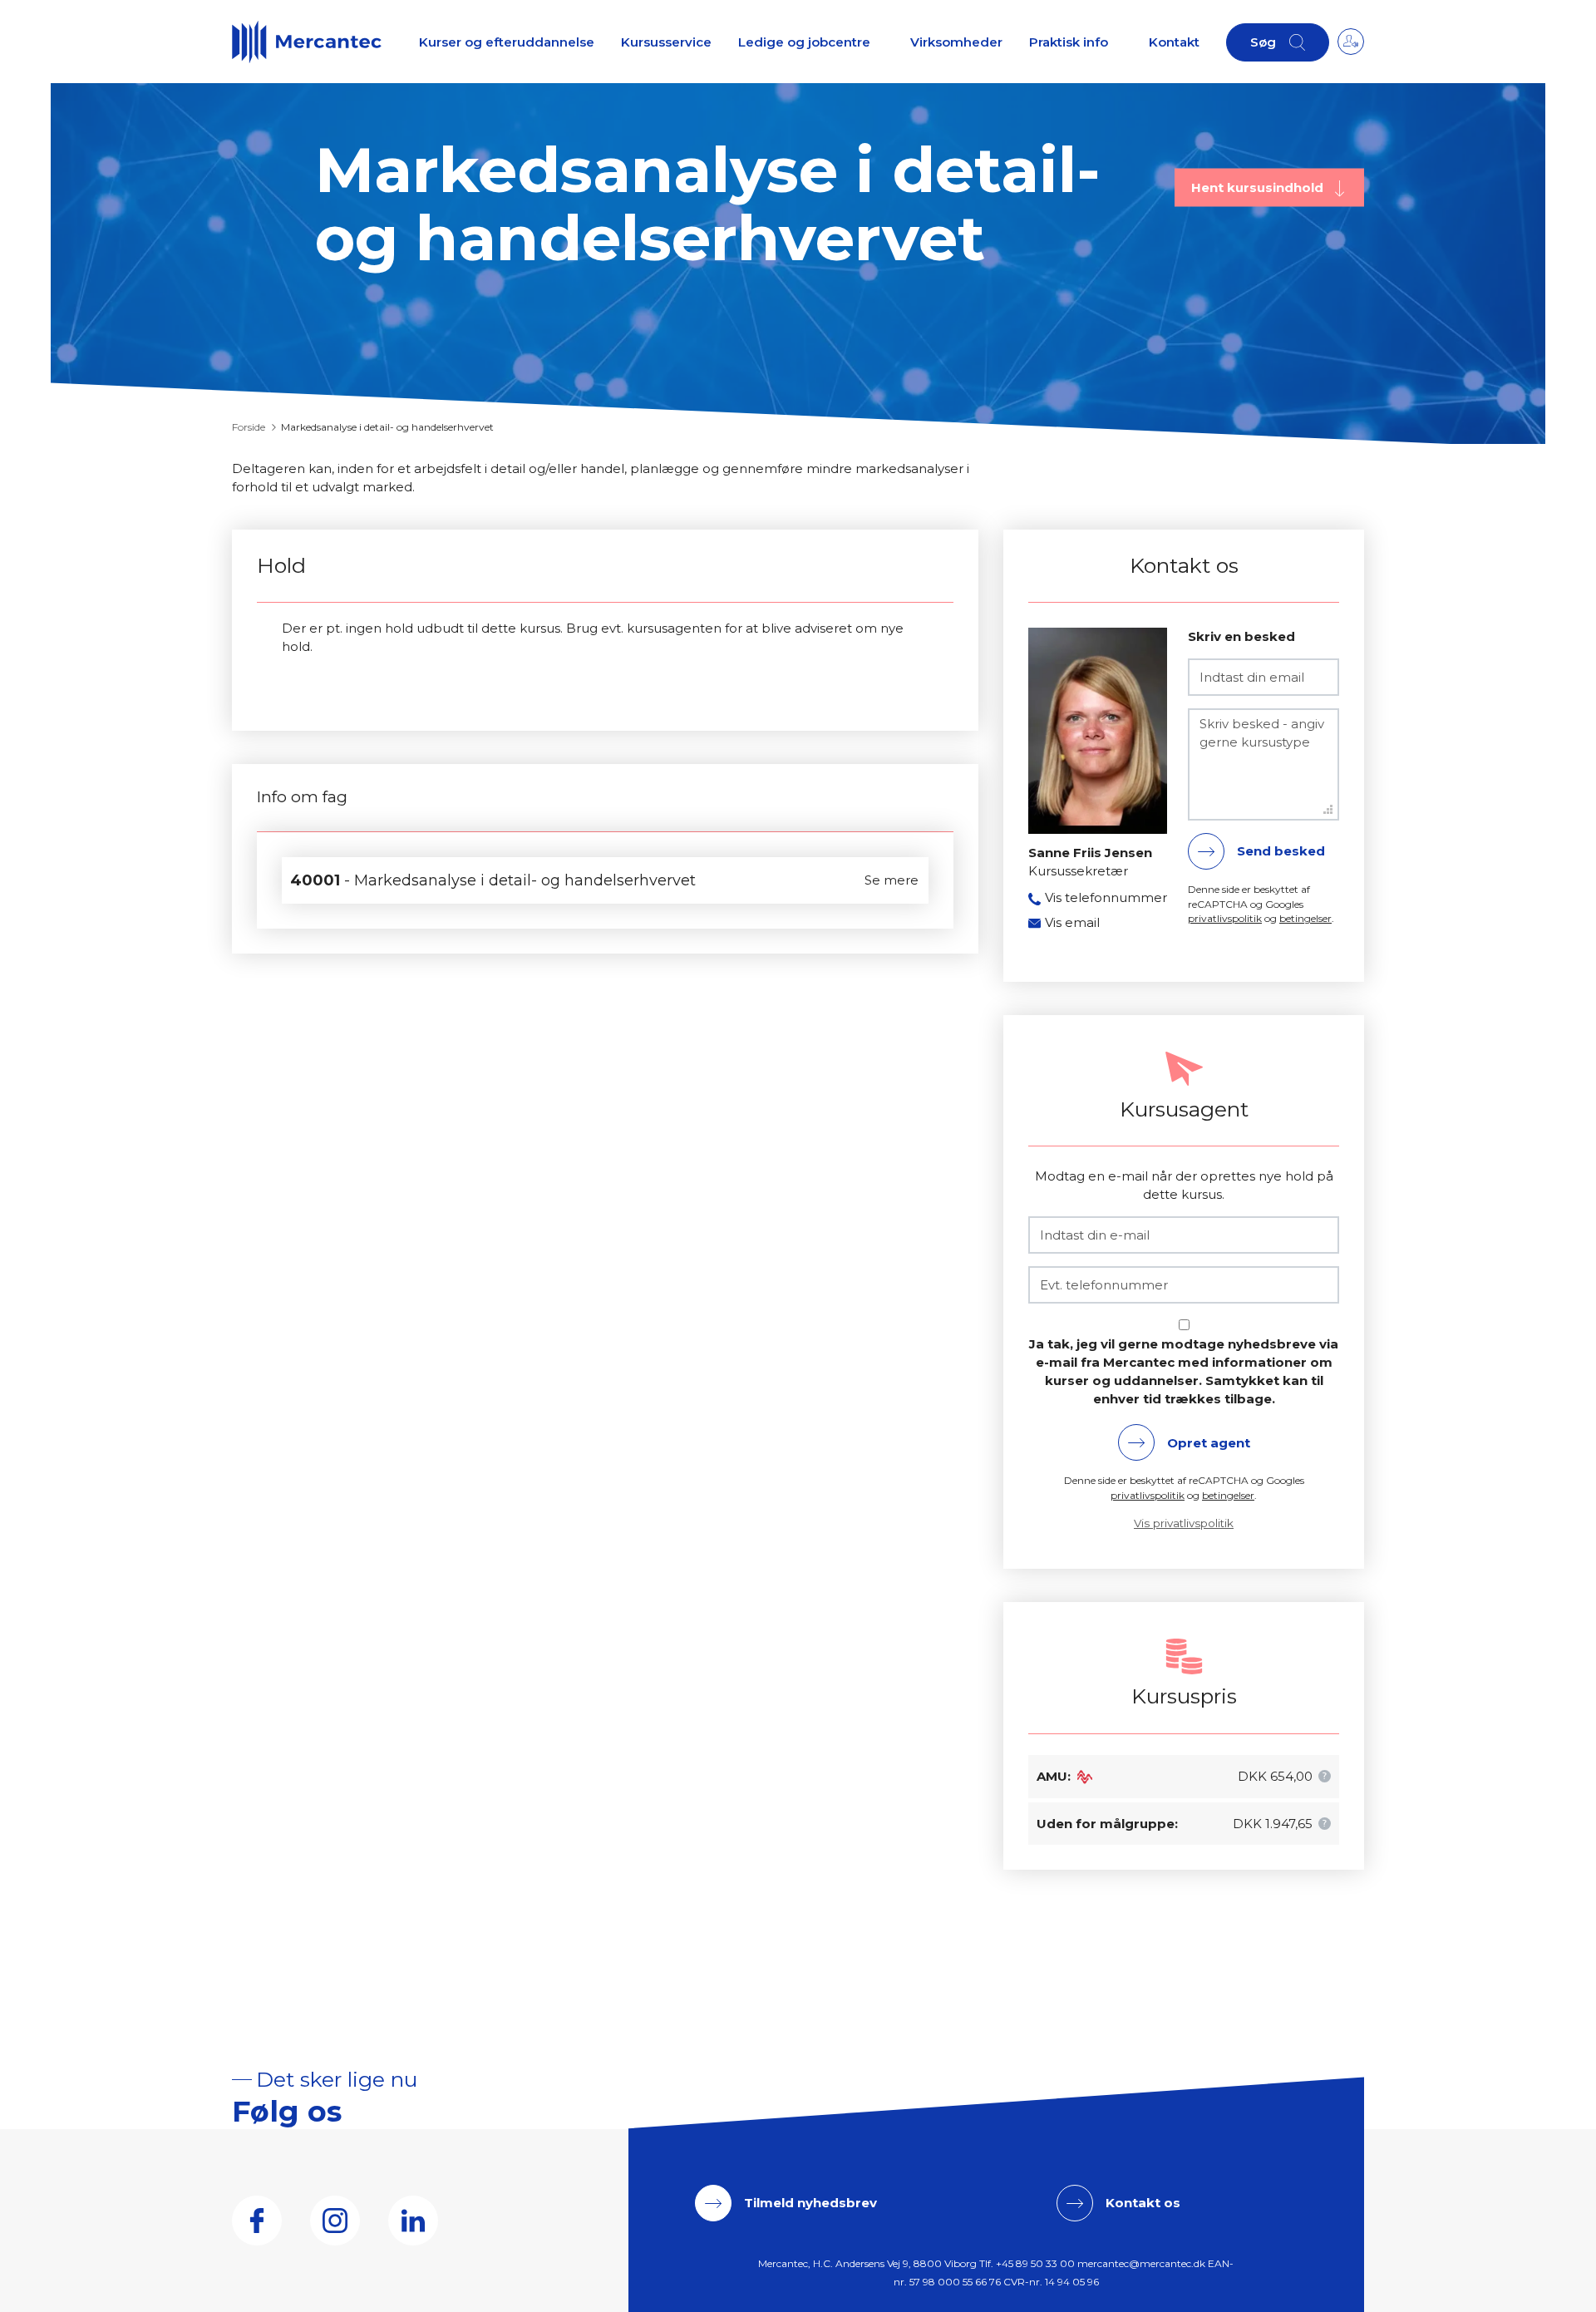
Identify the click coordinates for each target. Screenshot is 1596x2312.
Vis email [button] (1072, 922)
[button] (1325, 1776)
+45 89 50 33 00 (1035, 2263)
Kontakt (1174, 42)
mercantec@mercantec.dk (1141, 2263)
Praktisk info (1069, 42)
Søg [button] (1263, 42)
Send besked (1281, 851)
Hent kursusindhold (1259, 187)
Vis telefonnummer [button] (1106, 897)
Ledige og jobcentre (804, 42)
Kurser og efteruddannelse (507, 42)
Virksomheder (956, 42)
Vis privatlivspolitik (1184, 1523)
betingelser (1305, 918)
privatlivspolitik (1225, 918)
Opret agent (1209, 1443)
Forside (249, 427)
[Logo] (307, 42)
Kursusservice (666, 42)
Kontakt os (1143, 2203)
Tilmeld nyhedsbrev (810, 2203)
